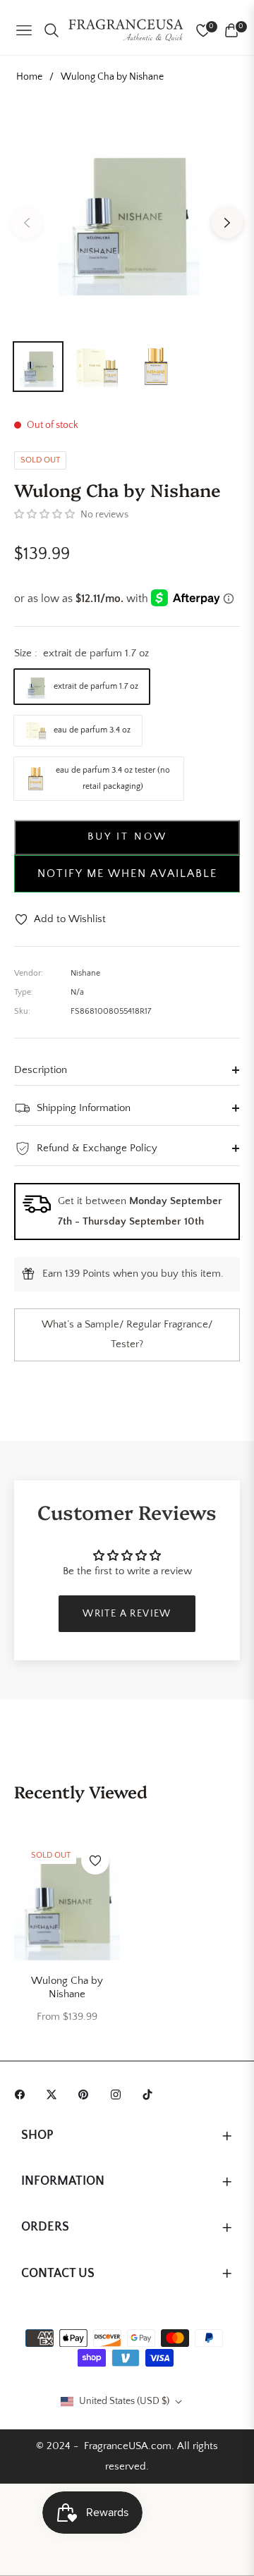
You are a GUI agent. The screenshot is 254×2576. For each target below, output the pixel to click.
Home (29, 77)
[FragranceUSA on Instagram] (119, 2093)
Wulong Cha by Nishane (67, 1988)
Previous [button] (27, 223)
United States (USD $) (124, 2401)
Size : (81, 653)
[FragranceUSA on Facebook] (23, 2093)
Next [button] (227, 223)
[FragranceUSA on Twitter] (55, 2093)
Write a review (127, 1614)
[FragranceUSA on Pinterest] (87, 2093)
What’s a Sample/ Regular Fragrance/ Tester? (127, 1335)
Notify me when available (127, 873)
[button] (44, 515)
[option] (127, 217)
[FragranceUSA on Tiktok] (151, 2093)
